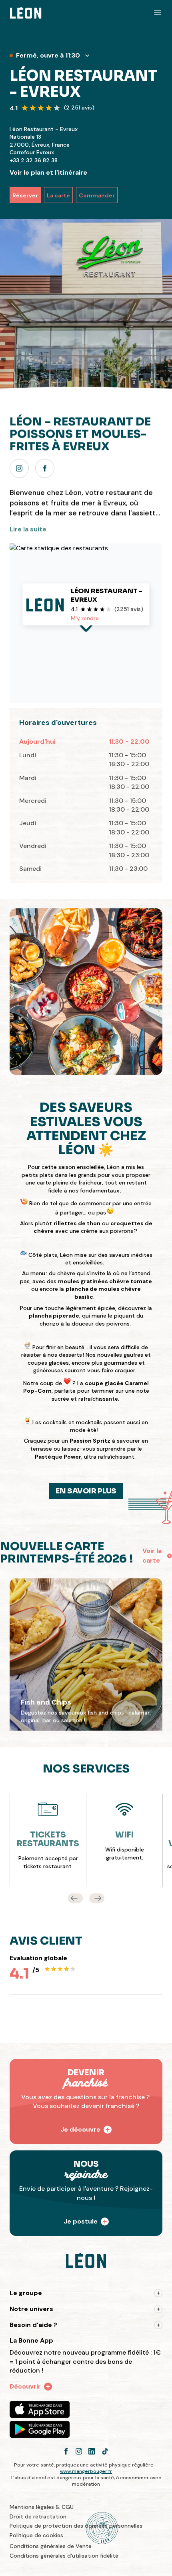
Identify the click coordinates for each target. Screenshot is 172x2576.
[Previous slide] (75, 1898)
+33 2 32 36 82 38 (34, 160)
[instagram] (19, 468)
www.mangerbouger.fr (86, 2471)
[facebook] (45, 468)
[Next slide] (97, 1898)
